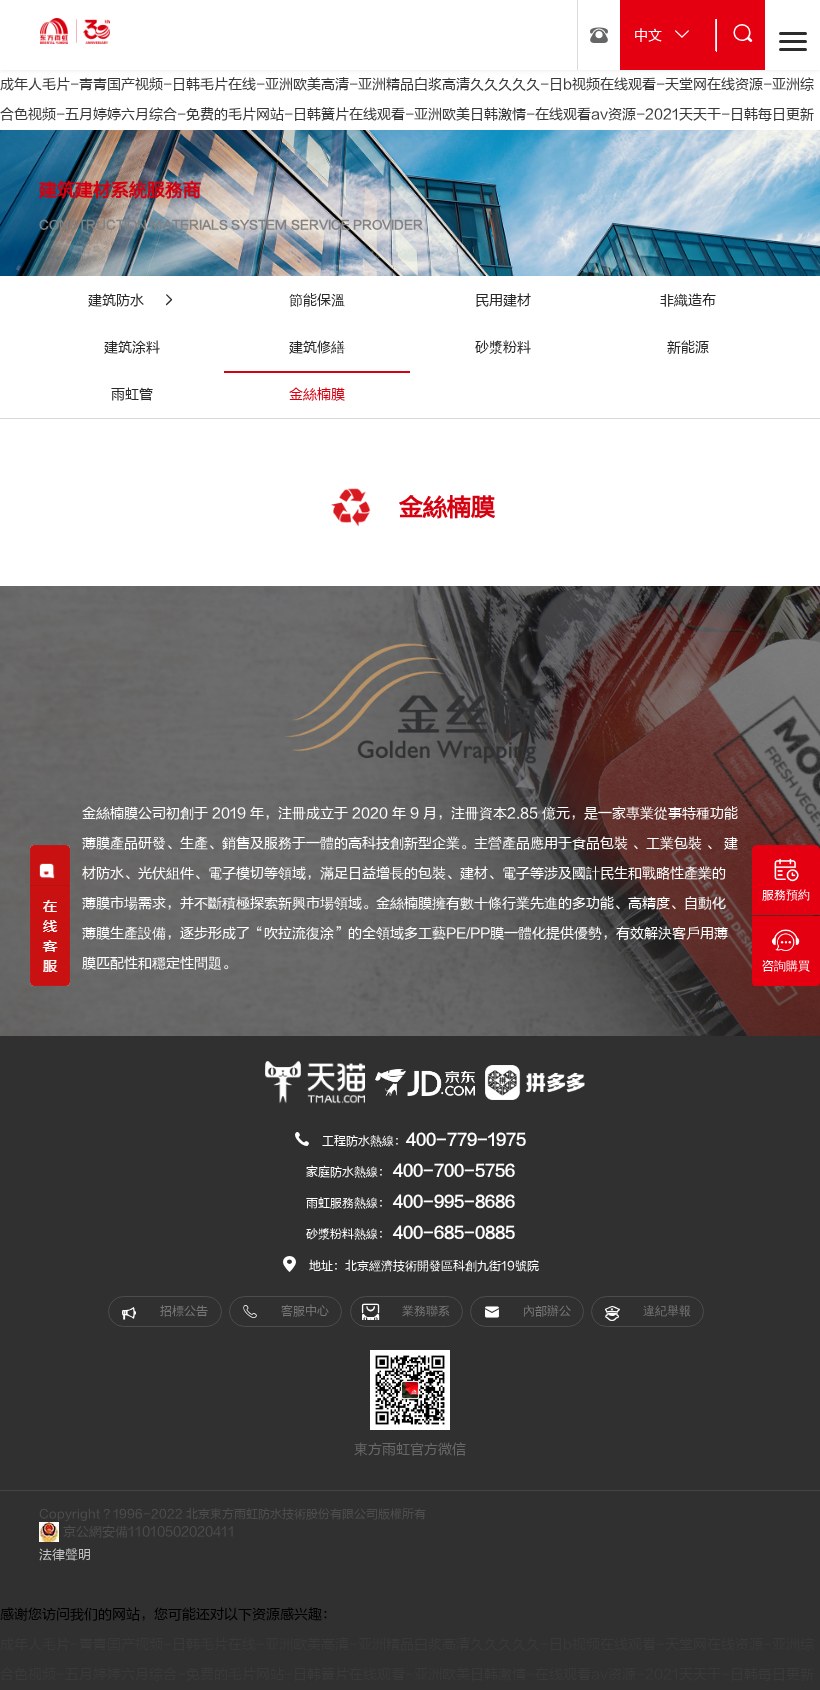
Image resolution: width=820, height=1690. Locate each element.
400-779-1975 (466, 1140)
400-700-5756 (454, 1171)
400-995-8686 (454, 1202)
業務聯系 (424, 1311)
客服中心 (303, 1311)
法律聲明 (65, 1555)
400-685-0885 (454, 1233)
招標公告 (182, 1311)
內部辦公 (545, 1311)
